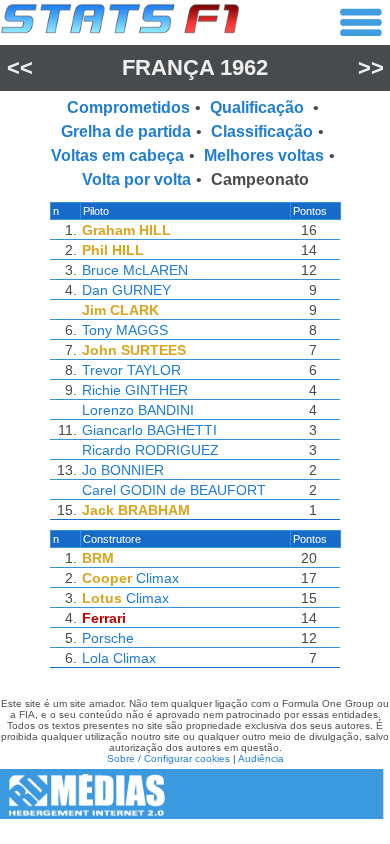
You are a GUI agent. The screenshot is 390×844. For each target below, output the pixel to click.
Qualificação (259, 107)
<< (20, 67)
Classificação (262, 131)
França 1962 (195, 67)
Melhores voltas (264, 155)
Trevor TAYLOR (131, 370)
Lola (95, 658)
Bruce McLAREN (135, 270)
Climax (157, 578)
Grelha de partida (126, 131)
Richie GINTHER (135, 390)
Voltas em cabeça (117, 155)
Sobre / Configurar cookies (168, 758)
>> (371, 67)
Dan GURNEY (126, 290)
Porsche (108, 638)
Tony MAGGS (125, 330)
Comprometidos (128, 107)
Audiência (261, 758)
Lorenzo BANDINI (138, 410)
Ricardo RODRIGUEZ (150, 450)
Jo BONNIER (123, 470)
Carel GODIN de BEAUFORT (174, 490)
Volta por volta (136, 179)
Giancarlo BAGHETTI (149, 430)
